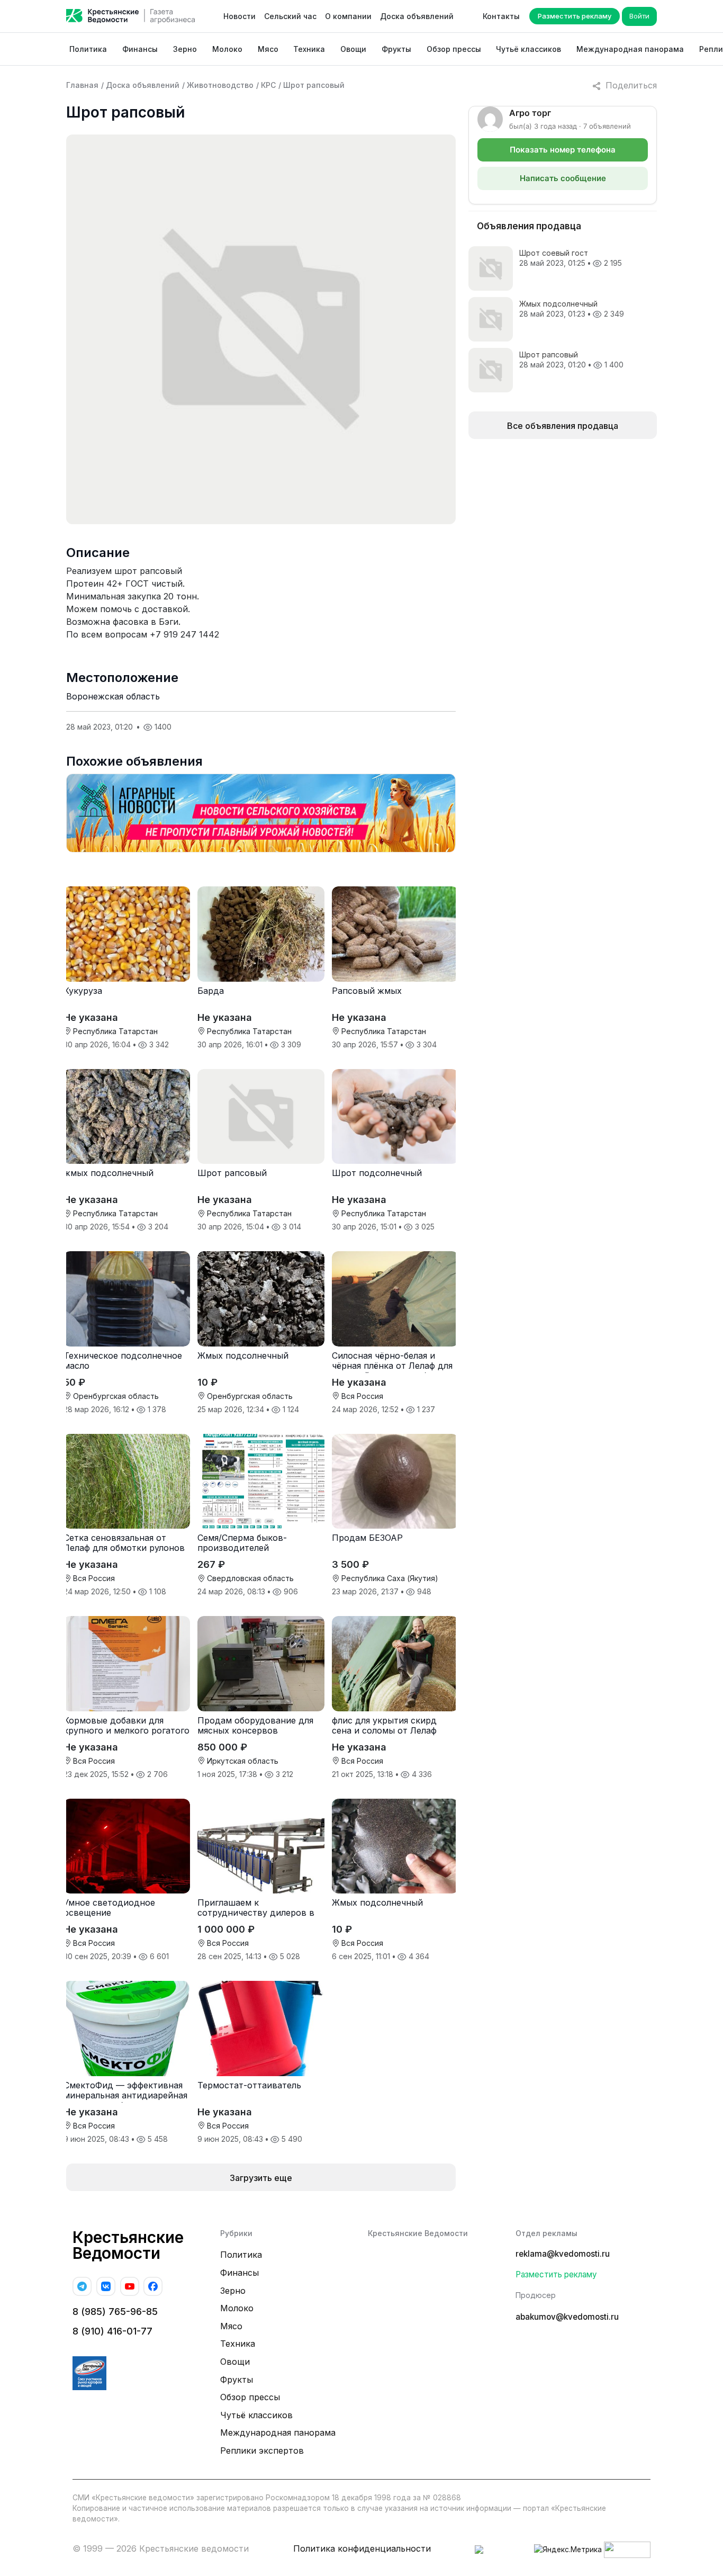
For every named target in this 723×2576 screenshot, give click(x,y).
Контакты (501, 16)
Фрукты (396, 49)
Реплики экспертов (262, 2451)
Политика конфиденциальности (362, 2548)
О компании (348, 16)
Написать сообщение (563, 178)
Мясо (268, 49)
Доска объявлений (417, 16)
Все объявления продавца (563, 426)
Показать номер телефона (563, 150)
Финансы (140, 49)
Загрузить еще (261, 2178)
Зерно (185, 49)
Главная (82, 85)
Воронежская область (113, 696)
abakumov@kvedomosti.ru (567, 2317)
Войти (639, 16)
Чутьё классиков (528, 49)
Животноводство (220, 85)
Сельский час (290, 16)
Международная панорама (630, 49)
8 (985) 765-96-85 (115, 2312)
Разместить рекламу (575, 16)
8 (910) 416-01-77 (112, 2331)
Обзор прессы (454, 49)
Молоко (227, 49)
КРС (268, 85)
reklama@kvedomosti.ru (563, 2254)
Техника (309, 49)
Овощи (353, 49)
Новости (240, 16)
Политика (88, 49)
